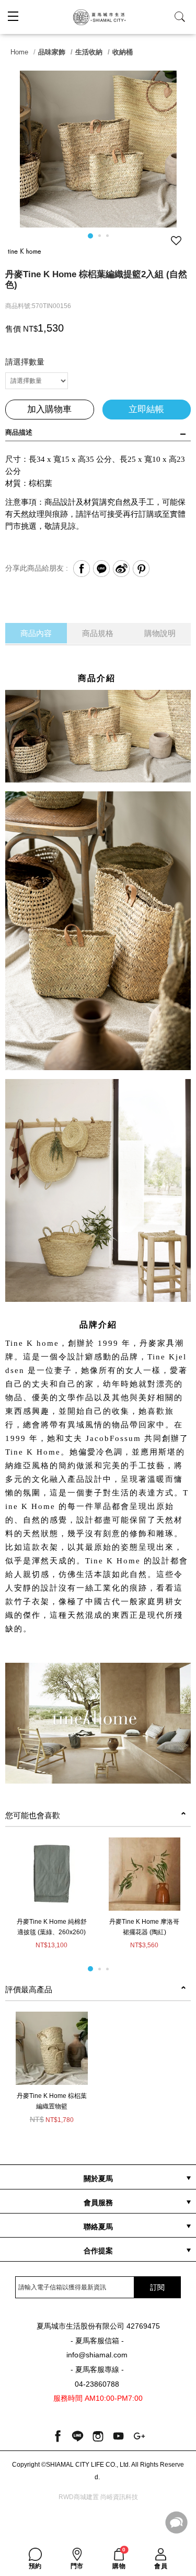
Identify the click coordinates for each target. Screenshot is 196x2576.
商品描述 (19, 432)
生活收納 (89, 52)
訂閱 (157, 2287)
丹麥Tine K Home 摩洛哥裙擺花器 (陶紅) (144, 1927)
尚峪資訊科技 (119, 2497)
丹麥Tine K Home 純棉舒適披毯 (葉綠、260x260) (52, 1927)
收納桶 (123, 52)
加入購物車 (49, 409)
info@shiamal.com (97, 2355)
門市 (77, 2566)
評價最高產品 (29, 1989)
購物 (119, 2559)
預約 (35, 2566)
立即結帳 (146, 409)
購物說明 (160, 633)
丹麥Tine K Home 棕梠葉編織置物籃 (52, 2101)
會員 (161, 2566)
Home (19, 52)
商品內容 (36, 633)
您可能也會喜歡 (33, 1815)
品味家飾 (52, 52)
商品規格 (98, 633)
